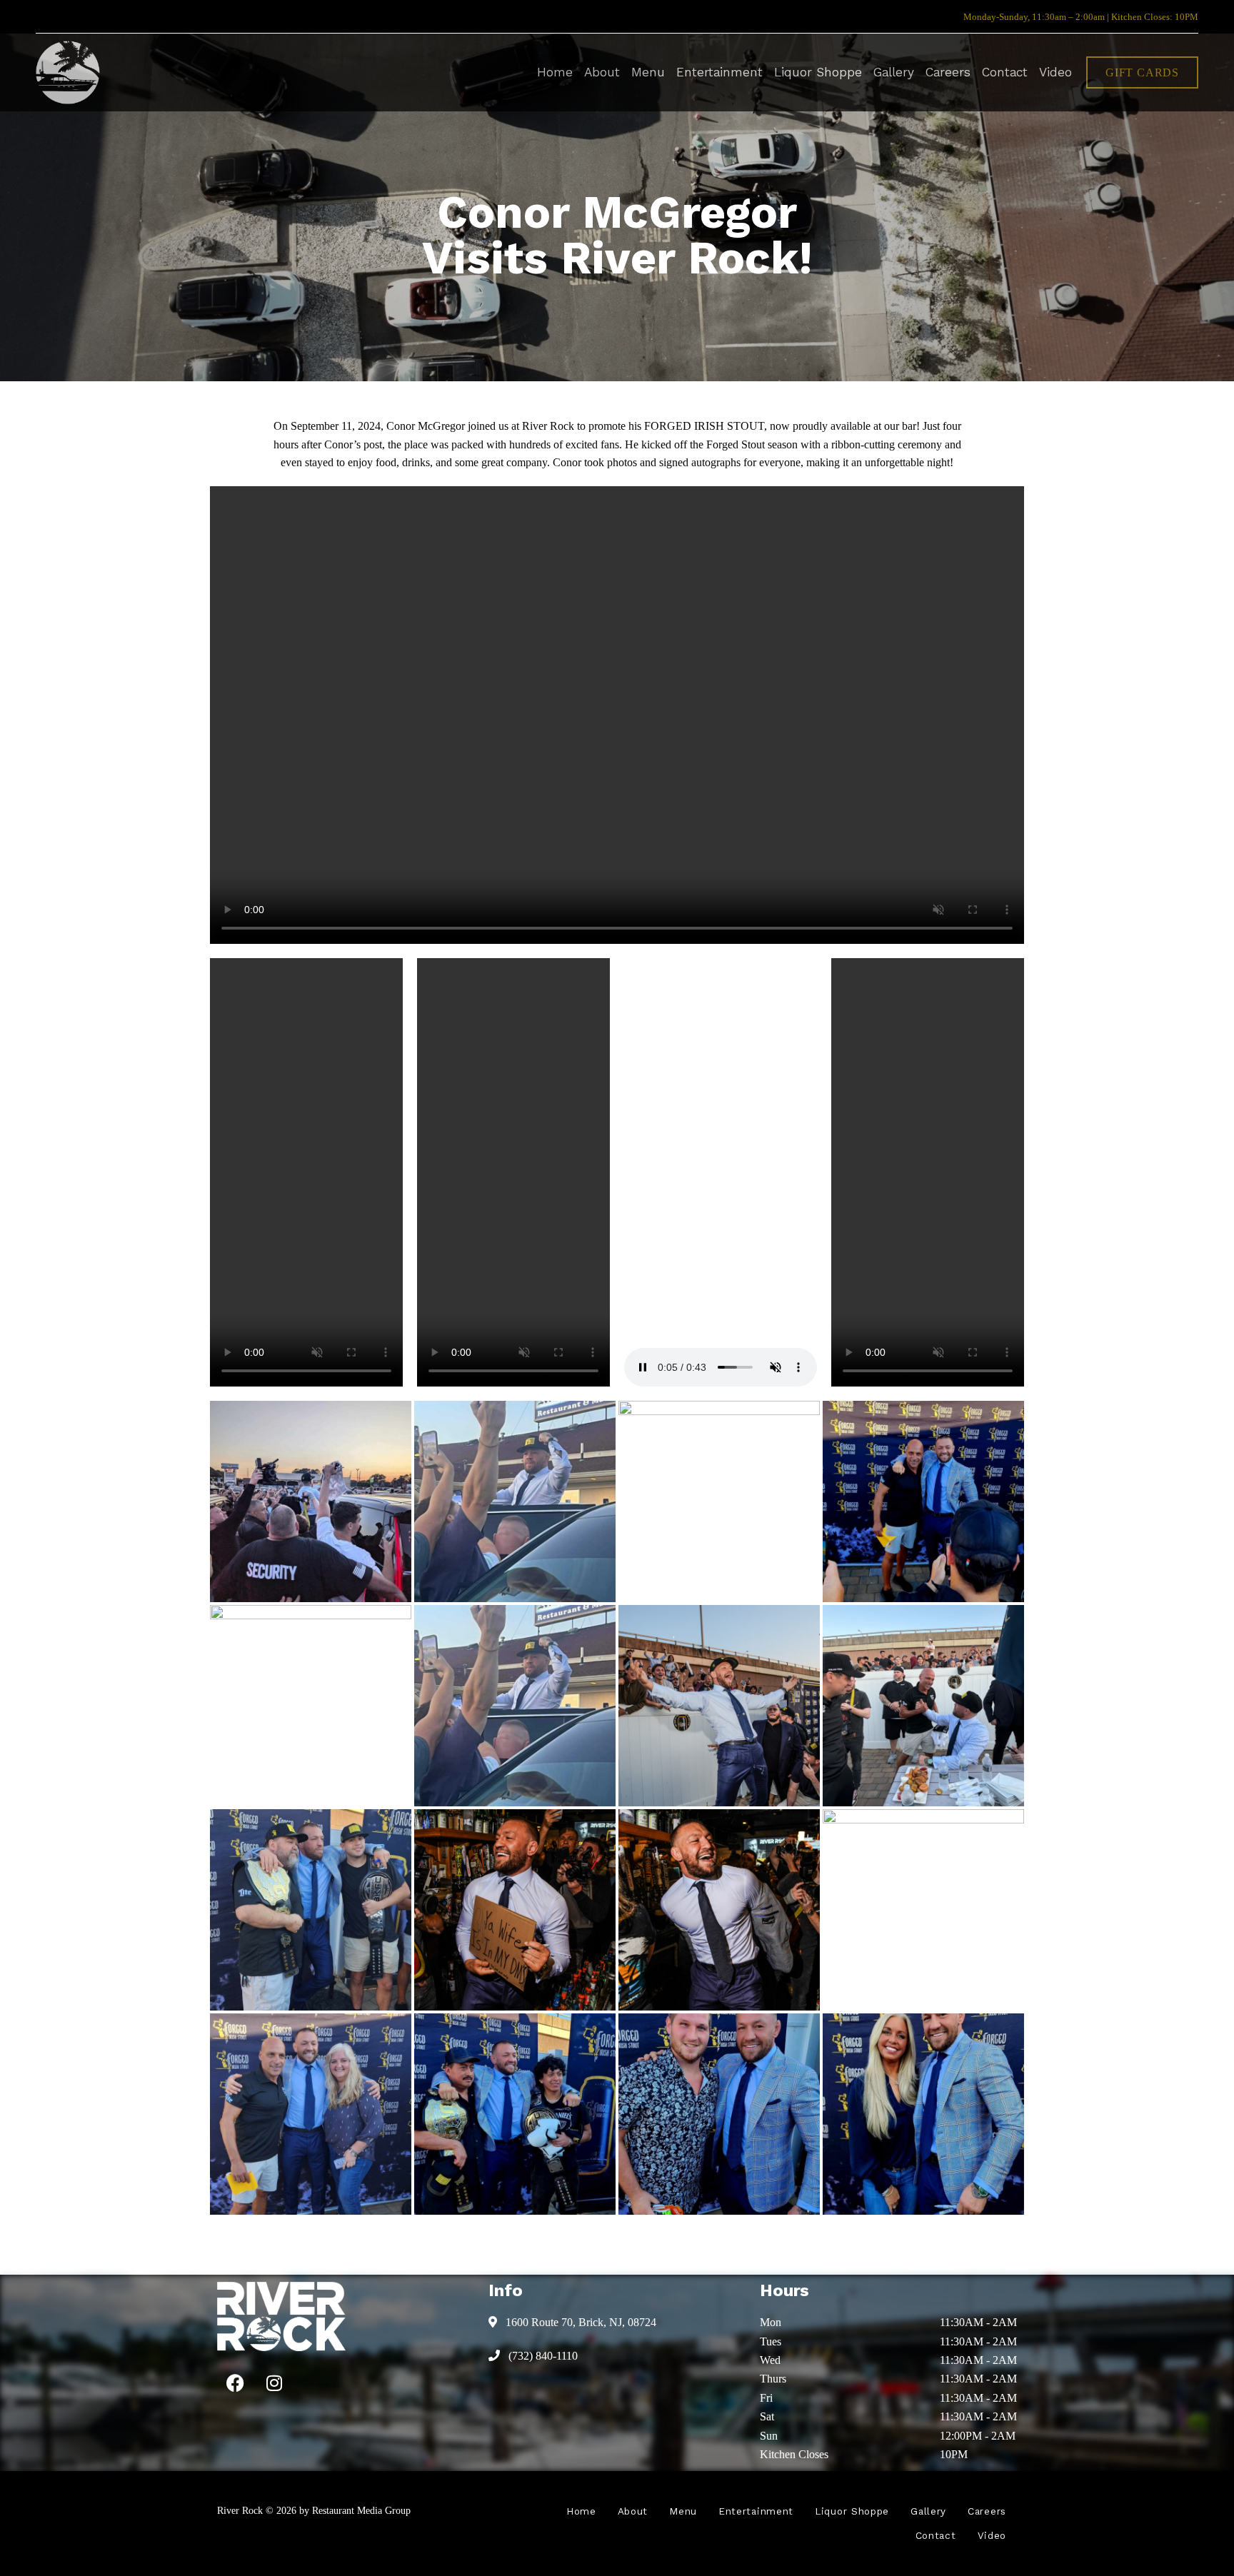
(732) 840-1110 (542, 2356)
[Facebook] (235, 2383)
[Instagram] (274, 2383)
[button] (1142, 72)
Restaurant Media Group (361, 2510)
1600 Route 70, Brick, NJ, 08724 (580, 2322)
